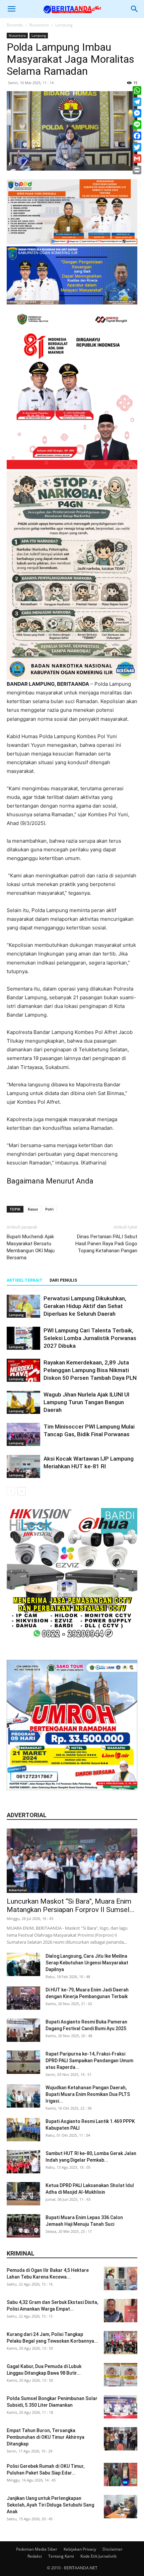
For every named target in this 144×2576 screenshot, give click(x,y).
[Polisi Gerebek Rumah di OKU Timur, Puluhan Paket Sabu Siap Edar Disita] (121, 2475)
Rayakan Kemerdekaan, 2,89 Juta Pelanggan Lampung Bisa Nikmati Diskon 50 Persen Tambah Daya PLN (90, 1370)
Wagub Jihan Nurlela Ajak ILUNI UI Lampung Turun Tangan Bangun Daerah (86, 1402)
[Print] (137, 170)
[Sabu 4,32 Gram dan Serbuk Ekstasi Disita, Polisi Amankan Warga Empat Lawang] (121, 2311)
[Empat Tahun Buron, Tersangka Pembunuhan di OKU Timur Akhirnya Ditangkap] (121, 2439)
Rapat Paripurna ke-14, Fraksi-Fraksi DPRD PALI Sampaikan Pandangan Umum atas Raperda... (89, 2061)
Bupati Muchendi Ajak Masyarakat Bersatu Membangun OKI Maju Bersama (31, 1247)
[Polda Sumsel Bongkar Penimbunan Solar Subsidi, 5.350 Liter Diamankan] (121, 2407)
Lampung (64, 25)
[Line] (137, 125)
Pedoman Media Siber (37, 2549)
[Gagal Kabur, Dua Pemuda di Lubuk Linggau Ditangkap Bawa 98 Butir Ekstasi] (121, 2375)
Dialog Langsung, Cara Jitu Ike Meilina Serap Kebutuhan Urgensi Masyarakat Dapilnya (87, 1963)
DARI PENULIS (63, 1280)
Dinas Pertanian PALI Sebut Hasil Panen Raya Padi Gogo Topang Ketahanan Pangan (106, 1244)
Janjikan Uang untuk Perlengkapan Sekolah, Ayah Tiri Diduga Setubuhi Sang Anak (50, 2505)
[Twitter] (137, 147)
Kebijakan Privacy (80, 2549)
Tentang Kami (61, 2556)
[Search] (135, 9)
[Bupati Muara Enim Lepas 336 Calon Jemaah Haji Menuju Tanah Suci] (23, 2226)
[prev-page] (11, 1491)
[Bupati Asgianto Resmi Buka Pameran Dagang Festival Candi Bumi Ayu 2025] (23, 2030)
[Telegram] (137, 102)
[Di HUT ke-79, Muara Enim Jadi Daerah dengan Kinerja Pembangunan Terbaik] (23, 1998)
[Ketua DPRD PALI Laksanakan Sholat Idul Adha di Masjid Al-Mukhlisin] (23, 2194)
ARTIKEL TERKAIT (25, 1280)
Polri (49, 1209)
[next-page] (22, 1491)
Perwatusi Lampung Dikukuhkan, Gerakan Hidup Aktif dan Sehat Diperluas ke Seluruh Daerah (85, 1306)
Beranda (15, 25)
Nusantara (39, 25)
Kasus (33, 1209)
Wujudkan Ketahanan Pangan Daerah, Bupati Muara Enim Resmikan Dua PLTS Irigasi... (88, 2094)
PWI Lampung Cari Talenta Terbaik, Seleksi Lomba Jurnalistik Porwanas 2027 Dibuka (90, 1338)
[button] (11, 9)
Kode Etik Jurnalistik (98, 2556)
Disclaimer (113, 2549)
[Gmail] (137, 159)
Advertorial (18, 1890)
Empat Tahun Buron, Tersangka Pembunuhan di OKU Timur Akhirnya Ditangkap (46, 2437)
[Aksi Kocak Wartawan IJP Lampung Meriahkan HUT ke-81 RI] (23, 1466)
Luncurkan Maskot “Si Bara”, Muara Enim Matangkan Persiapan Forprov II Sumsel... (71, 1905)
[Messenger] (137, 113)
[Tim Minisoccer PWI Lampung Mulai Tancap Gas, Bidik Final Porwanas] (23, 1434)
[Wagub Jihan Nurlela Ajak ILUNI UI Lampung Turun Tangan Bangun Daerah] (23, 1402)
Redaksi (35, 2556)
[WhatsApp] (137, 90)
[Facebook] (137, 136)
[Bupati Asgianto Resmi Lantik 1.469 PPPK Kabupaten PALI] (23, 2130)
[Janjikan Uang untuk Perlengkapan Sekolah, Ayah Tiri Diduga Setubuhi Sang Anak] (121, 2507)
